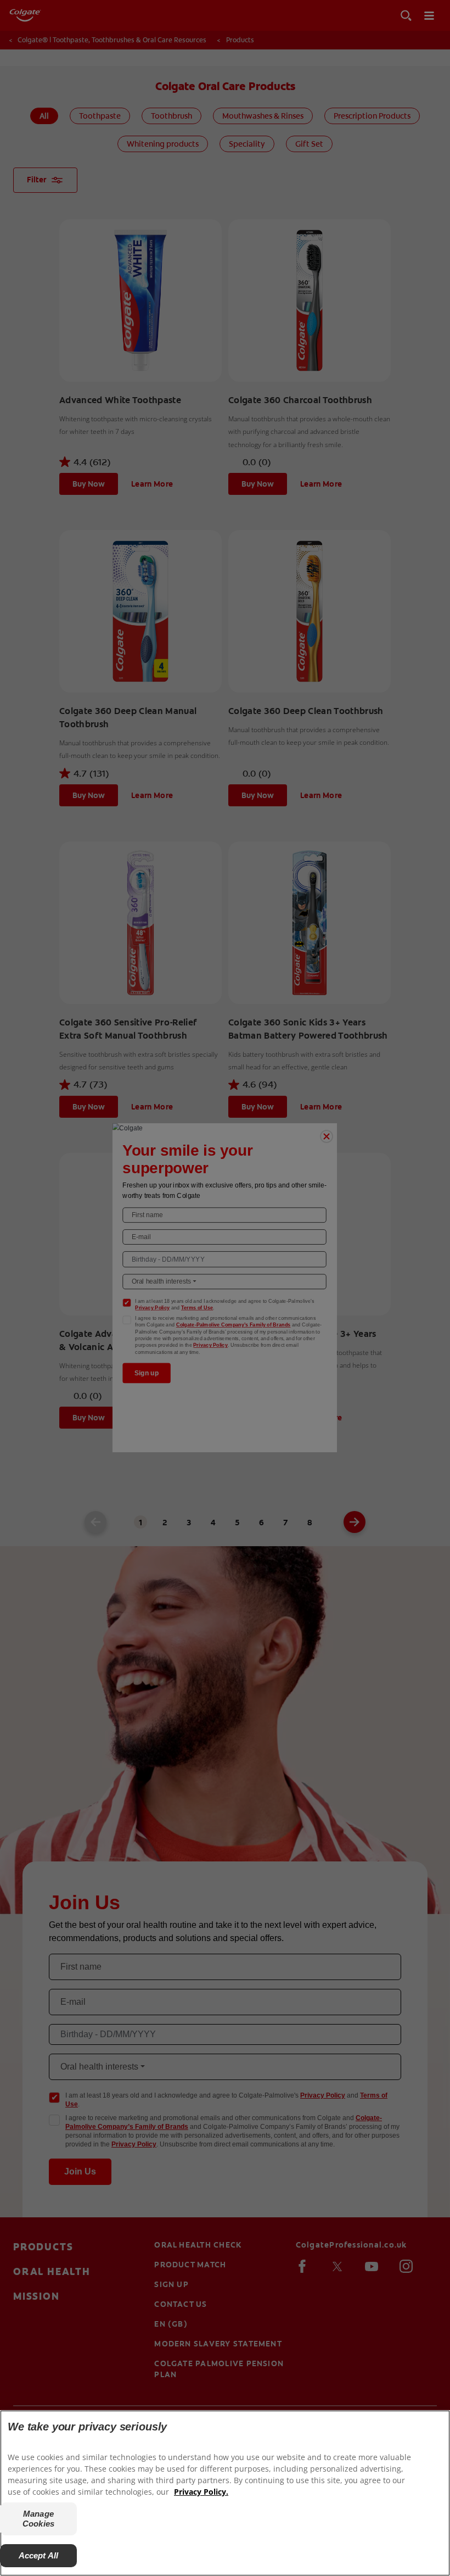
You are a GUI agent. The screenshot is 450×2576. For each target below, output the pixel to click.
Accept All (39, 2555)
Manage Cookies (38, 2519)
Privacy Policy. (201, 2492)
